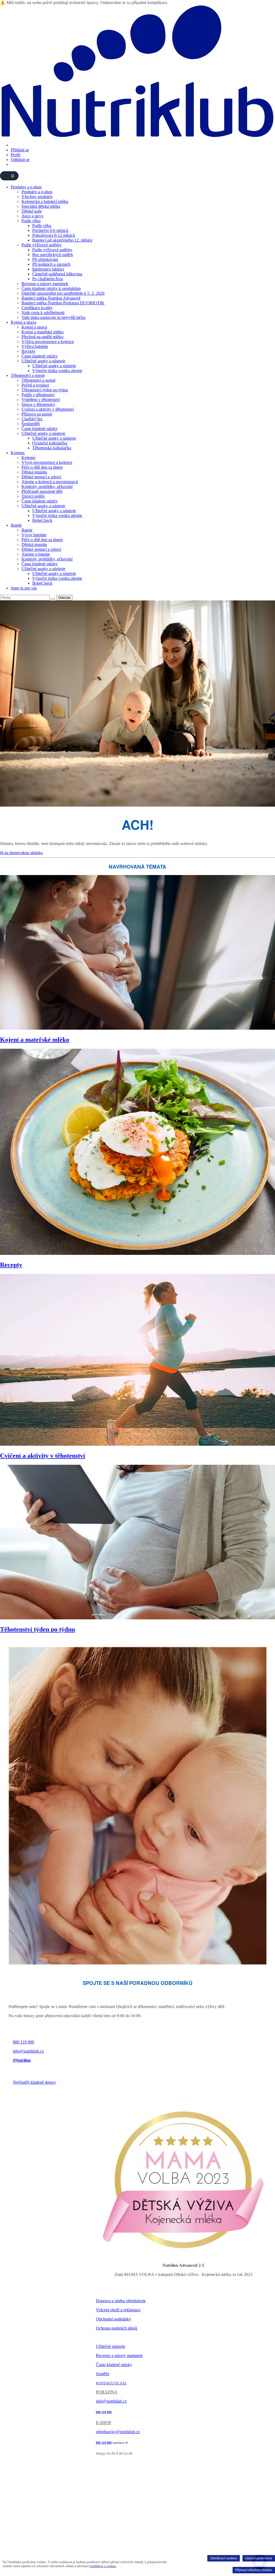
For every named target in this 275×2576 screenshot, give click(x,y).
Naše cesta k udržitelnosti (43, 313)
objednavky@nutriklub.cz (118, 2432)
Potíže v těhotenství (38, 395)
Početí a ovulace (35, 385)
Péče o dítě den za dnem (42, 467)
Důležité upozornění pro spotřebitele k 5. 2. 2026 (63, 293)
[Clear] (53, 599)
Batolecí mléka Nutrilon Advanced (51, 298)
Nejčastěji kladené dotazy (35, 2082)
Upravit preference (259, 2558)
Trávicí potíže (33, 496)
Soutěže (103, 2374)
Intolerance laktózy (48, 269)
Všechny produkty (37, 197)
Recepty (28, 351)
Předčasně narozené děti (42, 491)
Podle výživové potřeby (42, 245)
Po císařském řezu (48, 279)
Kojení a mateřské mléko (43, 332)
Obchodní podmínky (113, 2319)
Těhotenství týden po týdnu (45, 390)
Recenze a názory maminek (45, 284)
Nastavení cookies (109, 2338)
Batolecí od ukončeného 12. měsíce (62, 240)
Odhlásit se (20, 160)
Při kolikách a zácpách (51, 264)
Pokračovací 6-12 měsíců (54, 235)
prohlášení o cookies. (103, 2566)
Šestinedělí (31, 424)
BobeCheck (42, 520)
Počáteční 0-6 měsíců (50, 230)
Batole (16, 525)
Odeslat (64, 598)
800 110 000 (23, 2042)
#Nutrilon (22, 2060)
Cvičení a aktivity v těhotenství (48, 409)
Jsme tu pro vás (24, 588)
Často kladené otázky (40, 356)
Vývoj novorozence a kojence (47, 462)
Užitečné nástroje (111, 2346)
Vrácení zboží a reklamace (118, 2310)
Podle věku (31, 221)
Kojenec (18, 453)
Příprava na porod (37, 414)
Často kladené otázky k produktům (51, 288)
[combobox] (25, 598)
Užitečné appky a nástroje (43, 361)
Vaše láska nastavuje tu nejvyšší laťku (53, 317)
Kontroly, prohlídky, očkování (47, 487)
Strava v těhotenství (38, 404)
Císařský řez (32, 419)
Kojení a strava (23, 322)
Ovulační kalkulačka (50, 443)
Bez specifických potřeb (53, 255)
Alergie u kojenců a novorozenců (50, 482)
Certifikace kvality (37, 308)
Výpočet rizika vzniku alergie (57, 371)
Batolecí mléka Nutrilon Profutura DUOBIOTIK (63, 303)
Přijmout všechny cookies (254, 2570)
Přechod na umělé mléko (42, 337)
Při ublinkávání (45, 259)
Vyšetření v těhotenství (41, 400)
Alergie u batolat (36, 554)
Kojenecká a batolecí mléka (45, 201)
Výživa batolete (35, 346)
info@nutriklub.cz (28, 2051)
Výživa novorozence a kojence (48, 342)
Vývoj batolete (34, 535)
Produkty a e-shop (26, 187)
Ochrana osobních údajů (117, 2328)
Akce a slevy (32, 216)
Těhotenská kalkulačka (52, 448)
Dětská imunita (34, 472)
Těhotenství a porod (28, 375)
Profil (15, 155)
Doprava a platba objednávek (121, 2301)
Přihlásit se (20, 150)
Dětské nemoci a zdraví (41, 477)
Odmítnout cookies (224, 2558)
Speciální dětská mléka (41, 206)
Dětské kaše (32, 211)
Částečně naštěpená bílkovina (57, 274)
